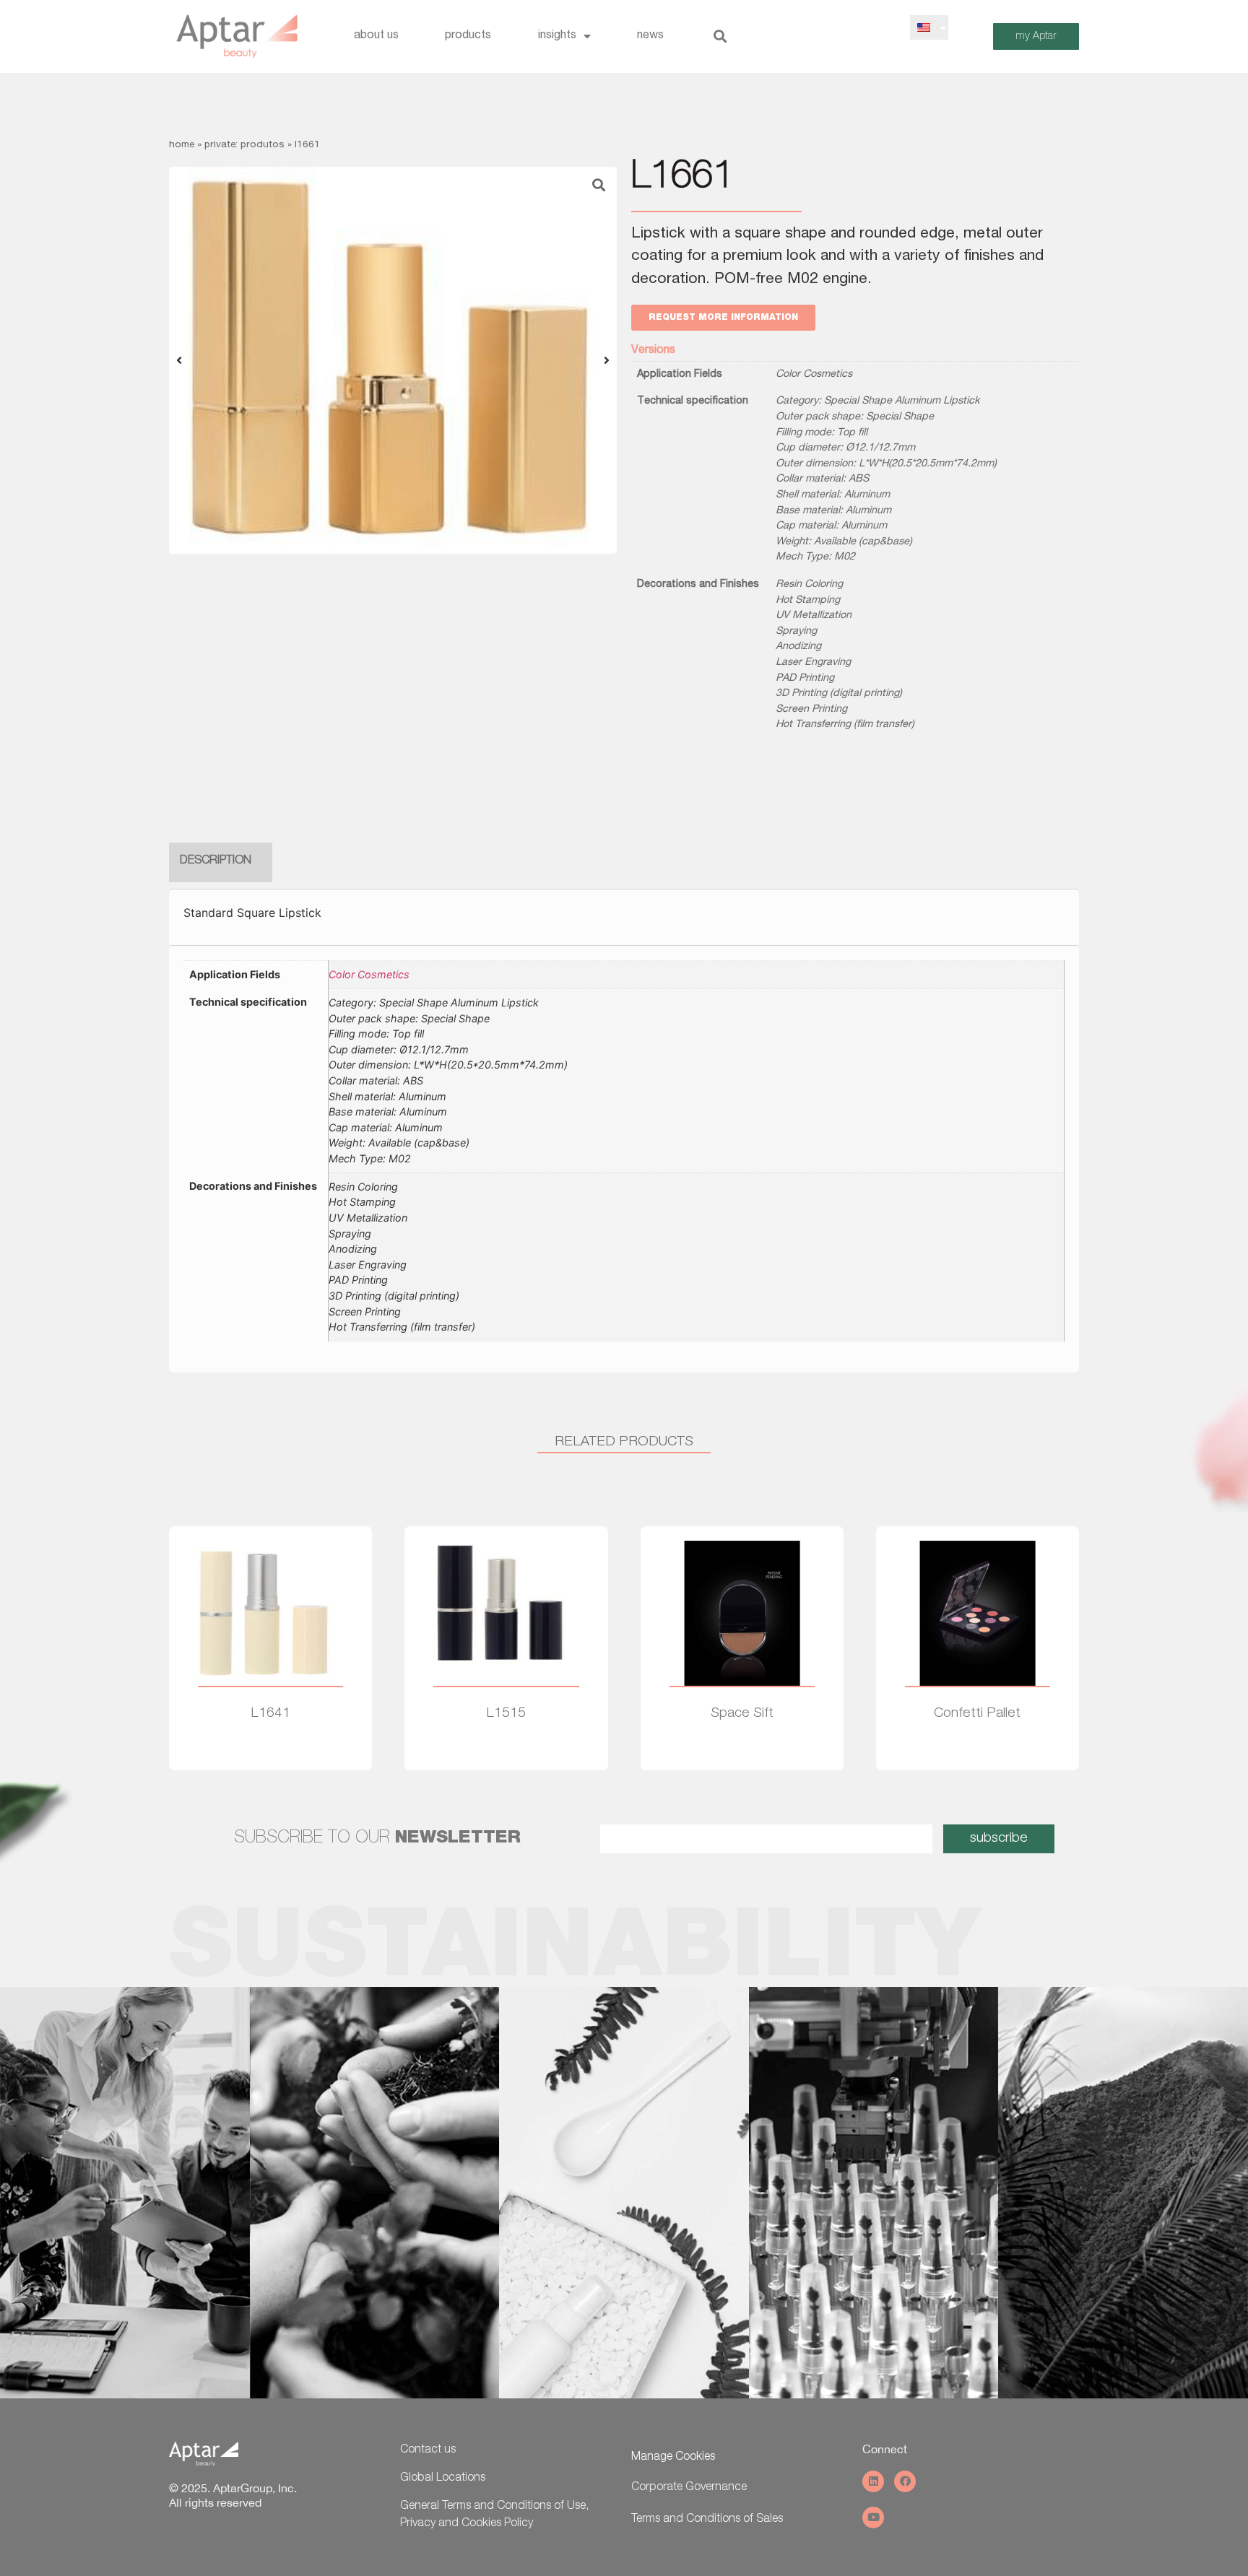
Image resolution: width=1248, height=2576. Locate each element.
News (650, 36)
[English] (924, 27)
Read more (270, 1755)
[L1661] (393, 360)
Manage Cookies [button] (673, 2458)
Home (182, 145)
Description (216, 861)
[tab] (216, 862)
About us (376, 36)
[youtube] (873, 2518)
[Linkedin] (873, 2481)
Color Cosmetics (814, 375)
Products (468, 36)
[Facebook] (905, 2481)
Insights (557, 36)
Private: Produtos (244, 145)
